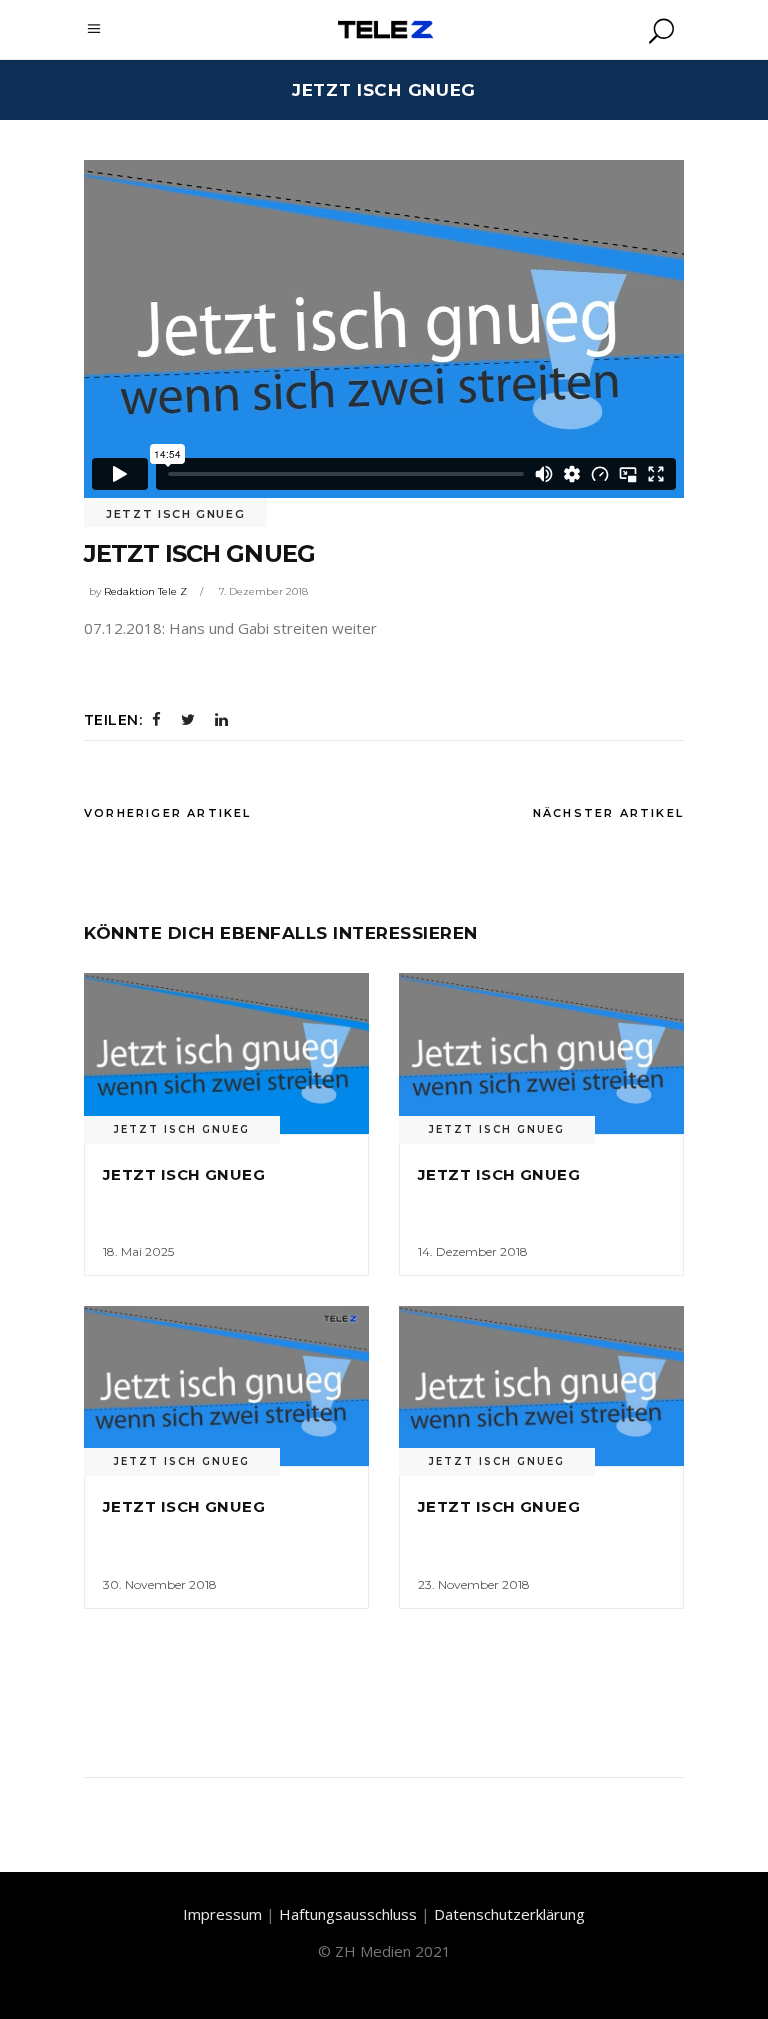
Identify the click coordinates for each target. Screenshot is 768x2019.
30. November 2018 (160, 1584)
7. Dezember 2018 (263, 591)
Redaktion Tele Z (145, 591)
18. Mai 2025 (138, 1251)
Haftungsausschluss (348, 1914)
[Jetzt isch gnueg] (226, 1053)
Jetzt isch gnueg (175, 514)
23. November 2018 (474, 1584)
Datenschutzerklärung (509, 1914)
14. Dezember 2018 (473, 1251)
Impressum (222, 1914)
